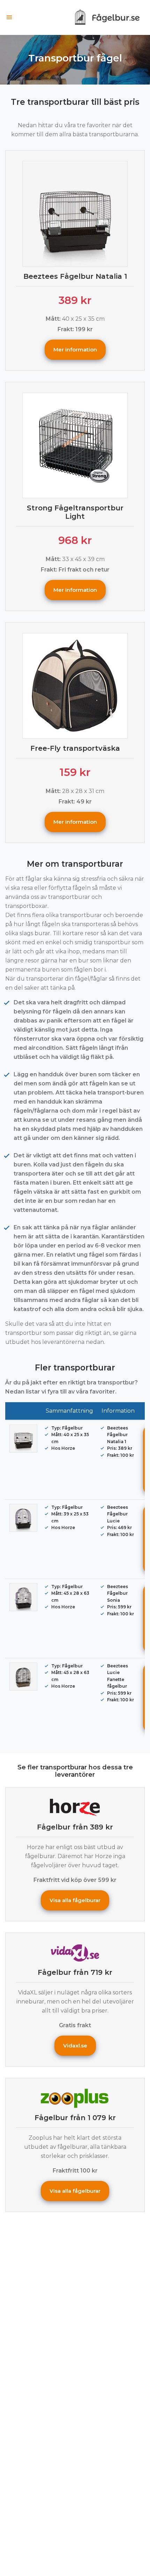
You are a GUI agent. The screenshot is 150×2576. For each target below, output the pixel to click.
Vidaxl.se (75, 2046)
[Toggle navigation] (9, 17)
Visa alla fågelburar (75, 1900)
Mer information (75, 350)
